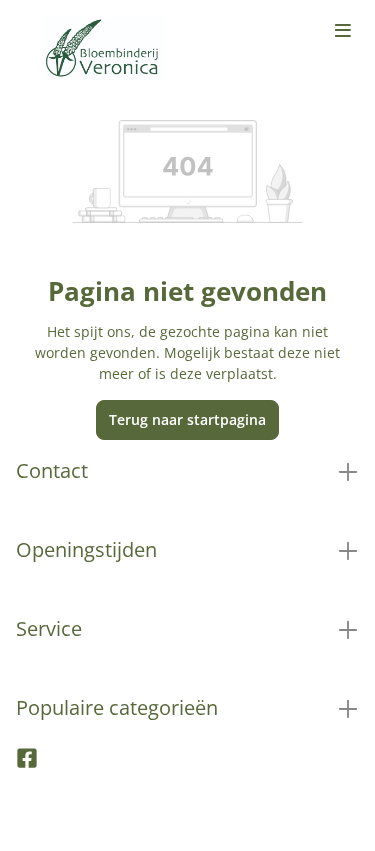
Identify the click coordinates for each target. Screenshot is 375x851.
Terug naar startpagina (187, 419)
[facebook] (27, 763)
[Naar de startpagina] (104, 48)
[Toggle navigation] (343, 32)
